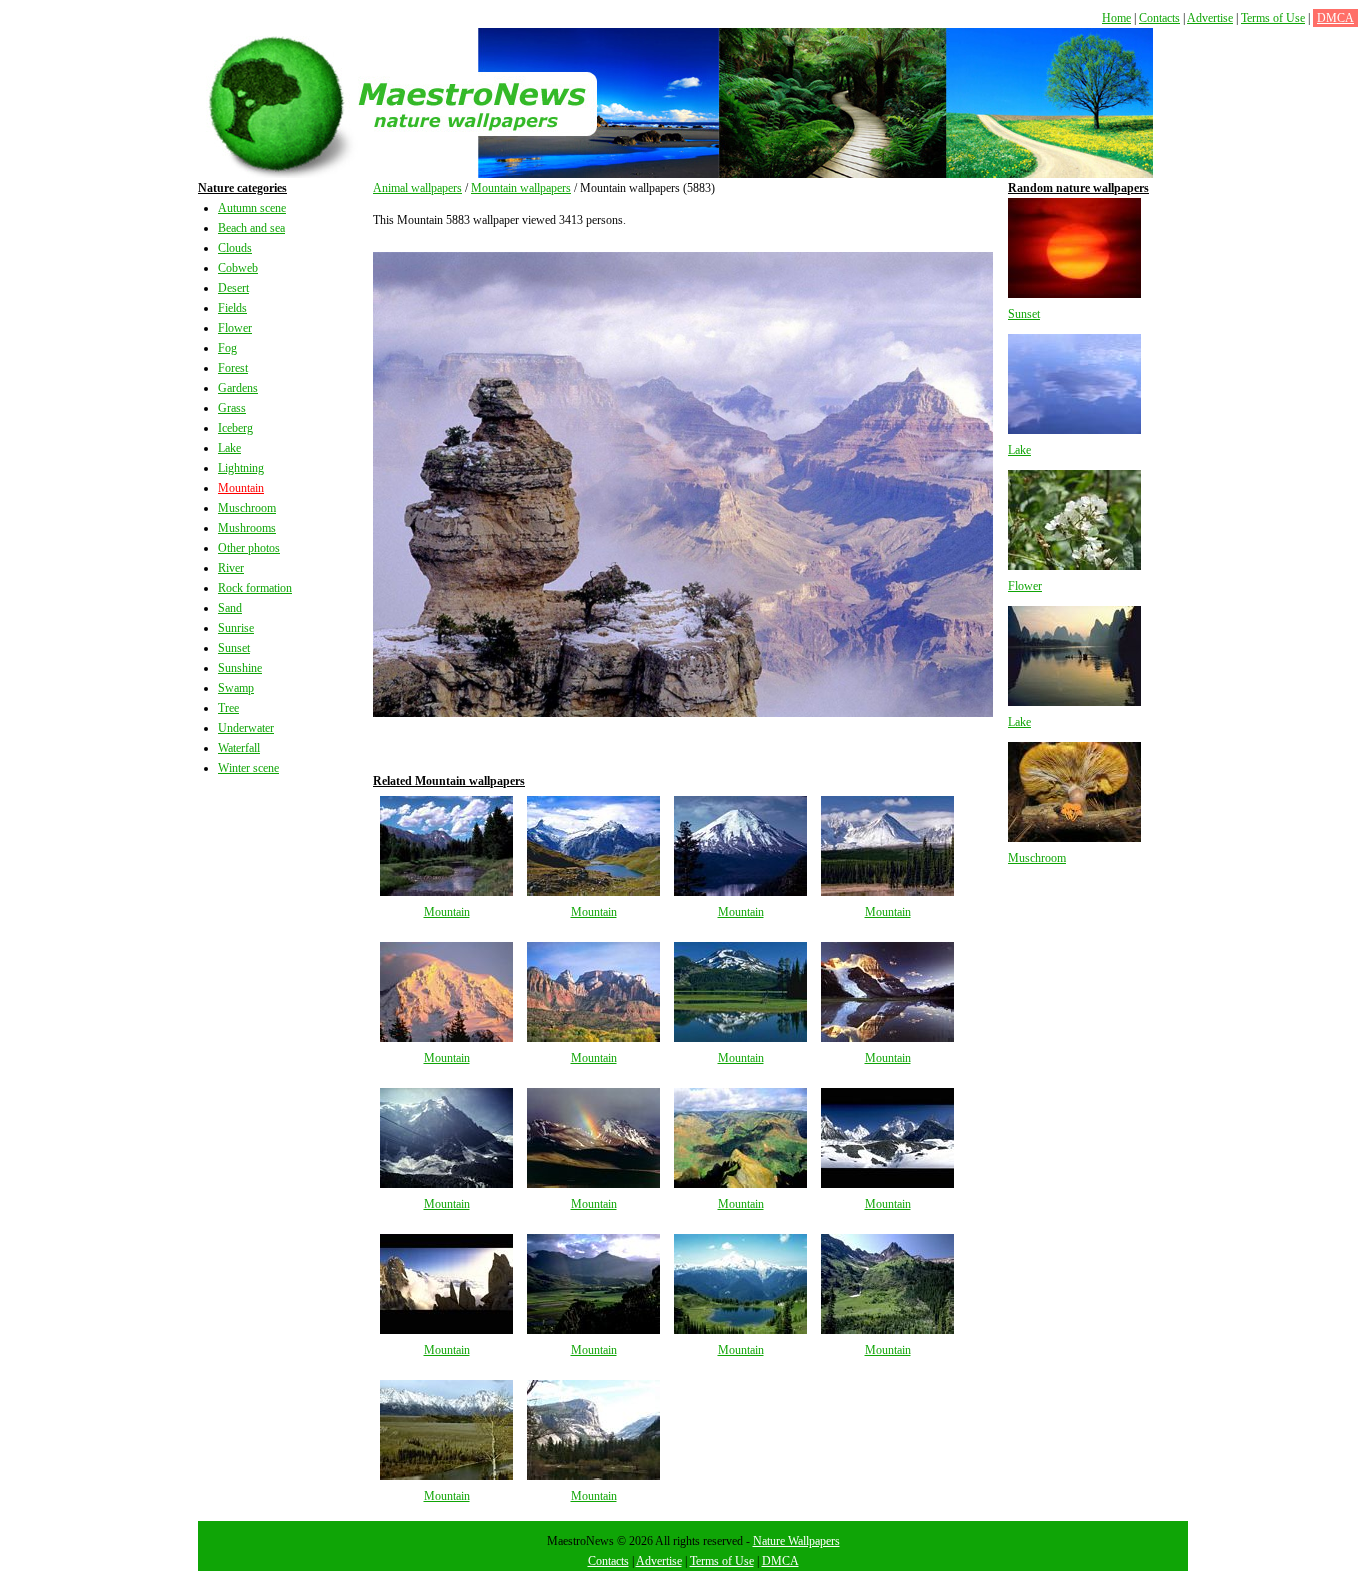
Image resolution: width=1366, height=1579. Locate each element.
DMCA (1335, 18)
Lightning (241, 468)
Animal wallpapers (417, 188)
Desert (233, 288)
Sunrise (236, 628)
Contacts (1159, 18)
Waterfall (239, 748)
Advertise (1210, 18)
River (231, 568)
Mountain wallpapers (521, 188)
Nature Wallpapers (796, 1541)
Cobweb (238, 268)
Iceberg (235, 428)
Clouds (235, 248)
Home (1116, 18)
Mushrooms (247, 528)
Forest (233, 368)
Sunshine (240, 668)
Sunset (234, 648)
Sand (230, 608)
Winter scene (248, 768)
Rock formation (255, 588)
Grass (232, 408)
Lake (229, 448)
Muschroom (247, 508)
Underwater (246, 728)
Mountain (241, 488)
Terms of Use (1273, 18)
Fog (227, 348)
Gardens (238, 388)
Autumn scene (252, 208)
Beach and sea (251, 228)
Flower (235, 328)
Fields (232, 308)
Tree (228, 708)
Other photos (249, 548)
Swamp (236, 688)
